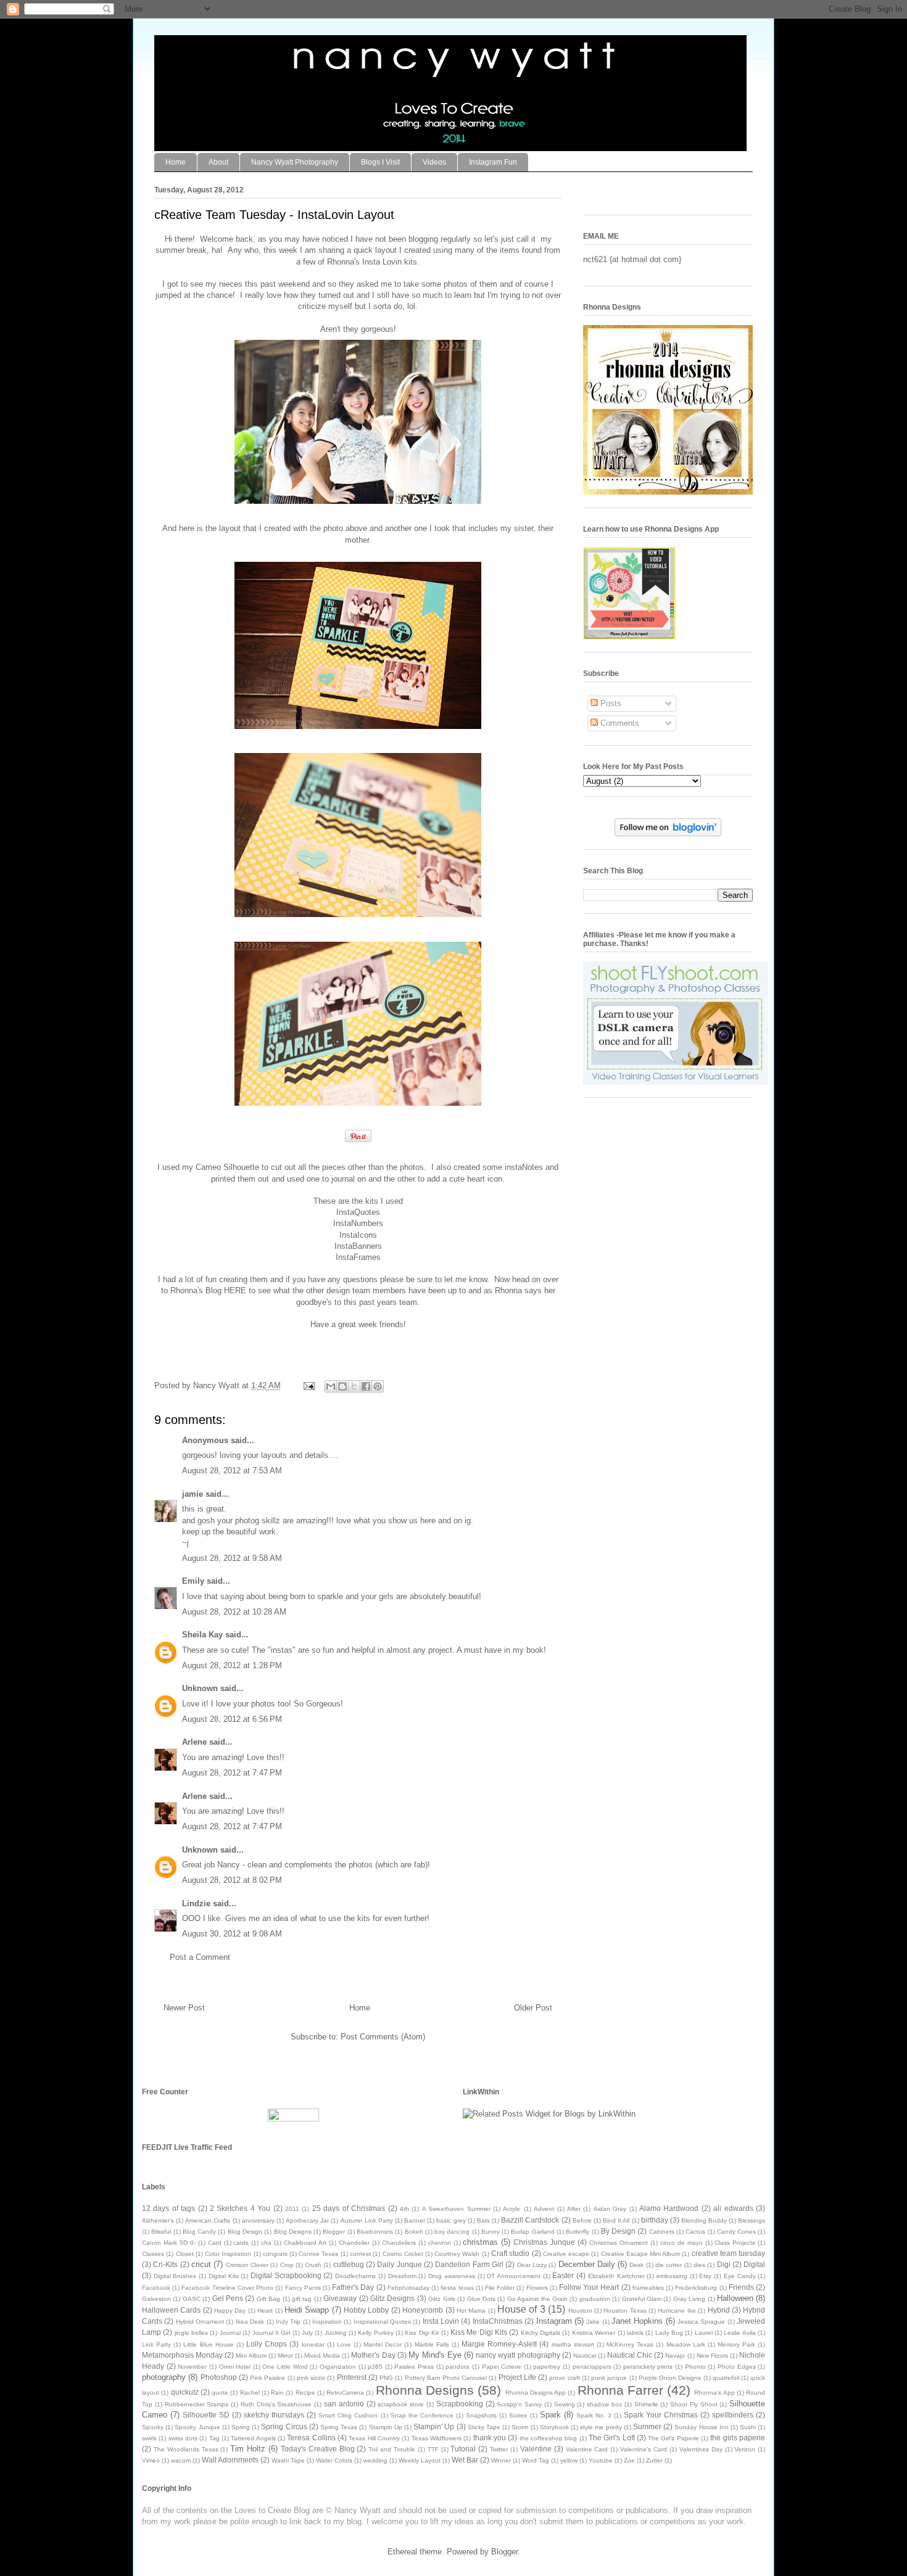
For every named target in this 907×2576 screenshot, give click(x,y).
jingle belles (191, 2333)
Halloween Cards (171, 2310)
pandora (458, 2367)
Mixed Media (322, 2356)
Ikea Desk (250, 2322)
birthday (655, 2220)
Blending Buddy (704, 2220)
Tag (214, 2438)
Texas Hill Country (374, 2438)
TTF (433, 2449)
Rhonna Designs (425, 2390)
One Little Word (285, 2367)
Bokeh (414, 2232)
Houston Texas (625, 2311)
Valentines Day (701, 2449)
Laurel (704, 2333)
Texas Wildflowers (437, 2438)
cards (241, 2243)
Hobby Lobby (366, 2310)
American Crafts (208, 2220)
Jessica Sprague (701, 2322)
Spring (241, 2427)
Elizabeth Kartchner (616, 2276)
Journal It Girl (271, 2333)
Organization (338, 2367)
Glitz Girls (441, 2299)
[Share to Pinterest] (378, 1386)
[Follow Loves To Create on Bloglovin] (668, 833)
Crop (287, 2265)
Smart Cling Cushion (348, 2415)
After (574, 2209)
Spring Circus (284, 2426)
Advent (544, 2209)
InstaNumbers (358, 1223)
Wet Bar (465, 2460)
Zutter (654, 2460)
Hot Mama (471, 2311)
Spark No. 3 (594, 2415)
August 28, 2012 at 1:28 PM (232, 1665)
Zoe (629, 2460)
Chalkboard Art (305, 2243)
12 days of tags (168, 2208)
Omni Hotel (235, 2367)
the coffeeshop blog (549, 2438)
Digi (724, 2264)
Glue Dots (481, 2299)
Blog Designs (293, 2232)
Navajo (675, 2356)
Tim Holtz (248, 2449)
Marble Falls (432, 2344)
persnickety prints (648, 2367)
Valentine (536, 2449)
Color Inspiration (228, 2254)
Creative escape (566, 2254)
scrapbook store (401, 2404)
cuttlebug (349, 2264)
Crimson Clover (247, 2265)
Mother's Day (373, 2355)
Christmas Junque (544, 2242)
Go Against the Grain (537, 2299)
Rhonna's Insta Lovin (364, 262)
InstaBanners (358, 1246)
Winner (501, 2460)
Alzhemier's (158, 2220)
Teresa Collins (311, 2438)
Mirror (285, 2356)
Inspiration (327, 2322)
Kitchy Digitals (540, 2333)
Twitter (499, 2449)
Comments (619, 723)
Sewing (565, 2404)
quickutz (185, 2392)
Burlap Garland (532, 2232)
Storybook (554, 2427)
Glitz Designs (392, 2298)
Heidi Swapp (307, 2310)
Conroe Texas (318, 2254)
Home (176, 162)
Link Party (156, 2344)
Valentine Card (587, 2449)
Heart (265, 2311)
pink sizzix (311, 2378)
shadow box (604, 2404)
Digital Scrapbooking (286, 2275)
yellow (569, 2460)
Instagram (554, 2321)
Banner (415, 2220)
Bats (483, 2220)
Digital (754, 2264)
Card (215, 2243)
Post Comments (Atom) (383, 2037)
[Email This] (331, 1386)
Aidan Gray (610, 2209)
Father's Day (353, 2287)
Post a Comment (200, 1957)
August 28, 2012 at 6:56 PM (232, 1719)
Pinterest (352, 2377)
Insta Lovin (441, 2321)
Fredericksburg (696, 2288)
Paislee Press (414, 2367)
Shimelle (646, 2404)
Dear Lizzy (532, 2265)
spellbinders (733, 2415)
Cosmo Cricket (403, 2254)
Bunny (491, 2232)
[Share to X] (354, 1386)
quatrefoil (726, 2378)
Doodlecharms (355, 2276)
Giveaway (340, 2298)
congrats (275, 2254)
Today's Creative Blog (318, 2449)
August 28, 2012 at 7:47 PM (232, 1773)
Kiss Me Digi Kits (479, 2332)
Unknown (200, 1688)
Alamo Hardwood (669, 2208)
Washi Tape (288, 2460)
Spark (550, 2415)
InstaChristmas (498, 2321)
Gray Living (689, 2299)
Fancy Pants (303, 2288)
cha (266, 2243)
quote (220, 2393)
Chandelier (354, 2243)
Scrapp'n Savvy (519, 2404)
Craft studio (510, 2253)
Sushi (748, 2427)
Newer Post (184, 2008)
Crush (313, 2265)
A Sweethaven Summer (456, 2209)
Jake (593, 2322)
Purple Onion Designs (670, 2378)
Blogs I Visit (380, 162)
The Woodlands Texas (186, 2449)
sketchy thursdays (274, 2415)
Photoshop (219, 2377)
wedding (375, 2460)
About (218, 162)
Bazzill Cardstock (530, 2220)
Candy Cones (736, 2232)
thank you (490, 2438)
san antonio (344, 2404)
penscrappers (592, 2367)
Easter (563, 2275)
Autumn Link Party (367, 2220)
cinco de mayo (681, 2243)
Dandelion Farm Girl (469, 2264)
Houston (580, 2311)
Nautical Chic (630, 2355)
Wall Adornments (230, 2460)
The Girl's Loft (612, 2438)
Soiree (518, 2415)
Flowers (537, 2288)
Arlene (194, 1742)
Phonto (695, 2367)
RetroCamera (345, 2393)
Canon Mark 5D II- (169, 2243)
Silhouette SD (206, 2415)
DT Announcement (514, 2276)
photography (164, 2377)
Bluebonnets (375, 2232)
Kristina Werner (594, 2333)
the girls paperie (738, 2438)
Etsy (705, 2276)
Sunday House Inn (701, 2427)
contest (360, 2254)
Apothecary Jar (307, 2220)
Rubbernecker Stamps (197, 2404)
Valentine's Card (644, 2449)
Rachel (250, 2393)
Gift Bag (268, 2299)
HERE (235, 1290)
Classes (153, 2254)
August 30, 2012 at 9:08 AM (232, 1934)
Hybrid (719, 2310)
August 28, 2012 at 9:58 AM (232, 1558)
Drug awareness (452, 2276)
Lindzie (196, 1903)
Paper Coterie (502, 2367)
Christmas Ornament (619, 2243)
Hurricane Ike (677, 2311)
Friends (741, 2287)
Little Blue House (208, 2344)
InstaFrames (358, 1257)
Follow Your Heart (589, 2287)
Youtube (601, 2460)
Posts (610, 703)
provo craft (564, 2378)
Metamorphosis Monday (182, 2355)
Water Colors (334, 2460)
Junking (336, 2333)
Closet (185, 2254)
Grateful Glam (642, 2299)
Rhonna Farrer (620, 2390)
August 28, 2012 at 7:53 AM (232, 1471)
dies (699, 2265)
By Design (618, 2231)
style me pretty (601, 2427)
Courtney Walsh (457, 2254)
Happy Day (230, 2311)
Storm (520, 2427)
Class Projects (735, 2243)
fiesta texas (457, 2288)
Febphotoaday (408, 2288)
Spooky (153, 2427)
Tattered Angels (253, 2438)
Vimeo (151, 2460)
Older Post (533, 2008)
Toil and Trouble (392, 2449)
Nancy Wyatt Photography (295, 162)
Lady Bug (669, 2333)
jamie (193, 1494)
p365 (375, 2367)
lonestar (313, 2344)
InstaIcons (358, 1235)
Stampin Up (386, 2427)
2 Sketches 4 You (240, 2208)
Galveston (156, 2299)
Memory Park (736, 2344)
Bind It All (616, 2220)
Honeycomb (423, 2310)
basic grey (451, 2220)
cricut (201, 2264)
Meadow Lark (686, 2344)
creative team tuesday (729, 2253)
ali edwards (733, 2208)
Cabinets (662, 2232)
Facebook (156, 2288)
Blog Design (245, 2232)
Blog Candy (199, 2232)
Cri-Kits (165, 2264)
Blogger (334, 2232)
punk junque (609, 2378)
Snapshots (481, 2415)
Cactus (695, 2232)
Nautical (585, 2356)
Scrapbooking (460, 2404)
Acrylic (512, 2209)
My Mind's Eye (435, 2355)
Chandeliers (399, 2243)
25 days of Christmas (349, 2208)
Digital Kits (224, 2276)
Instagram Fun (493, 162)
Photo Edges (737, 2367)
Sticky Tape (484, 2427)
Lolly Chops (267, 2344)
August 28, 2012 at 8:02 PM (232, 1880)
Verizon (745, 2449)
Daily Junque (399, 2264)
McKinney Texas (630, 2344)
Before (582, 2220)
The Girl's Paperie (673, 2438)
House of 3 (521, 2309)
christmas (480, 2242)
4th (404, 2209)
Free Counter (165, 2092)
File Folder (500, 2288)
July (307, 2333)
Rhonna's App (714, 2393)
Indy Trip (288, 2322)
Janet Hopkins (637, 2321)
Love (344, 2344)
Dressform (402, 2276)
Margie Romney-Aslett (499, 2344)
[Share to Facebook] (366, 1386)
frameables (648, 2288)
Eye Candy (740, 2276)
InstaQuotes (358, 1212)
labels (635, 2333)
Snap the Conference (422, 2415)
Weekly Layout (420, 2460)
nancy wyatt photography (518, 2355)
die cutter (669, 2265)
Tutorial (463, 2449)
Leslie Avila (739, 2333)
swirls (149, 2438)
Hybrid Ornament (200, 2322)
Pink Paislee (267, 2378)
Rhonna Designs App (536, 2393)
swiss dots (183, 2438)
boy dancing (452, 2232)
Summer (647, 2426)
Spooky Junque (197, 2427)
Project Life (517, 2377)
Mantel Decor (383, 2344)
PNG (386, 2378)
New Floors (712, 2356)
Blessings (752, 2220)
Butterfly (578, 2232)
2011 (292, 2209)
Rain (277, 2393)
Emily (193, 1581)
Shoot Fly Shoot (694, 2404)
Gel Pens (228, 2298)
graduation (595, 2299)
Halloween (735, 2298)
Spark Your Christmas (661, 2415)
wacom (181, 2460)
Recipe (305, 2393)
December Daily (587, 2264)
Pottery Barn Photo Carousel (446, 2378)
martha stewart (573, 2344)
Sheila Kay (202, 1635)
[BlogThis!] (342, 1386)
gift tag (302, 2299)
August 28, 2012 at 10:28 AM (234, 1612)
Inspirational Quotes (382, 2322)
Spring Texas (339, 2427)
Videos (434, 162)
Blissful (161, 2232)
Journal (230, 2333)
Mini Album (251, 2356)
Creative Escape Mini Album (641, 2254)
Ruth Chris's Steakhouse (276, 2404)
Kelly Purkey (375, 2333)
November (192, 2367)
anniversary (258, 2220)
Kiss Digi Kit (422, 2333)
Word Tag (536, 2460)
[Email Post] (308, 1385)
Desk (636, 2265)
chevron (440, 2243)
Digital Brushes (175, 2276)
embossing (672, 2276)
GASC (192, 2299)
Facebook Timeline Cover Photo (227, 2288)
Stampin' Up (434, 2426)
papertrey (547, 2367)
